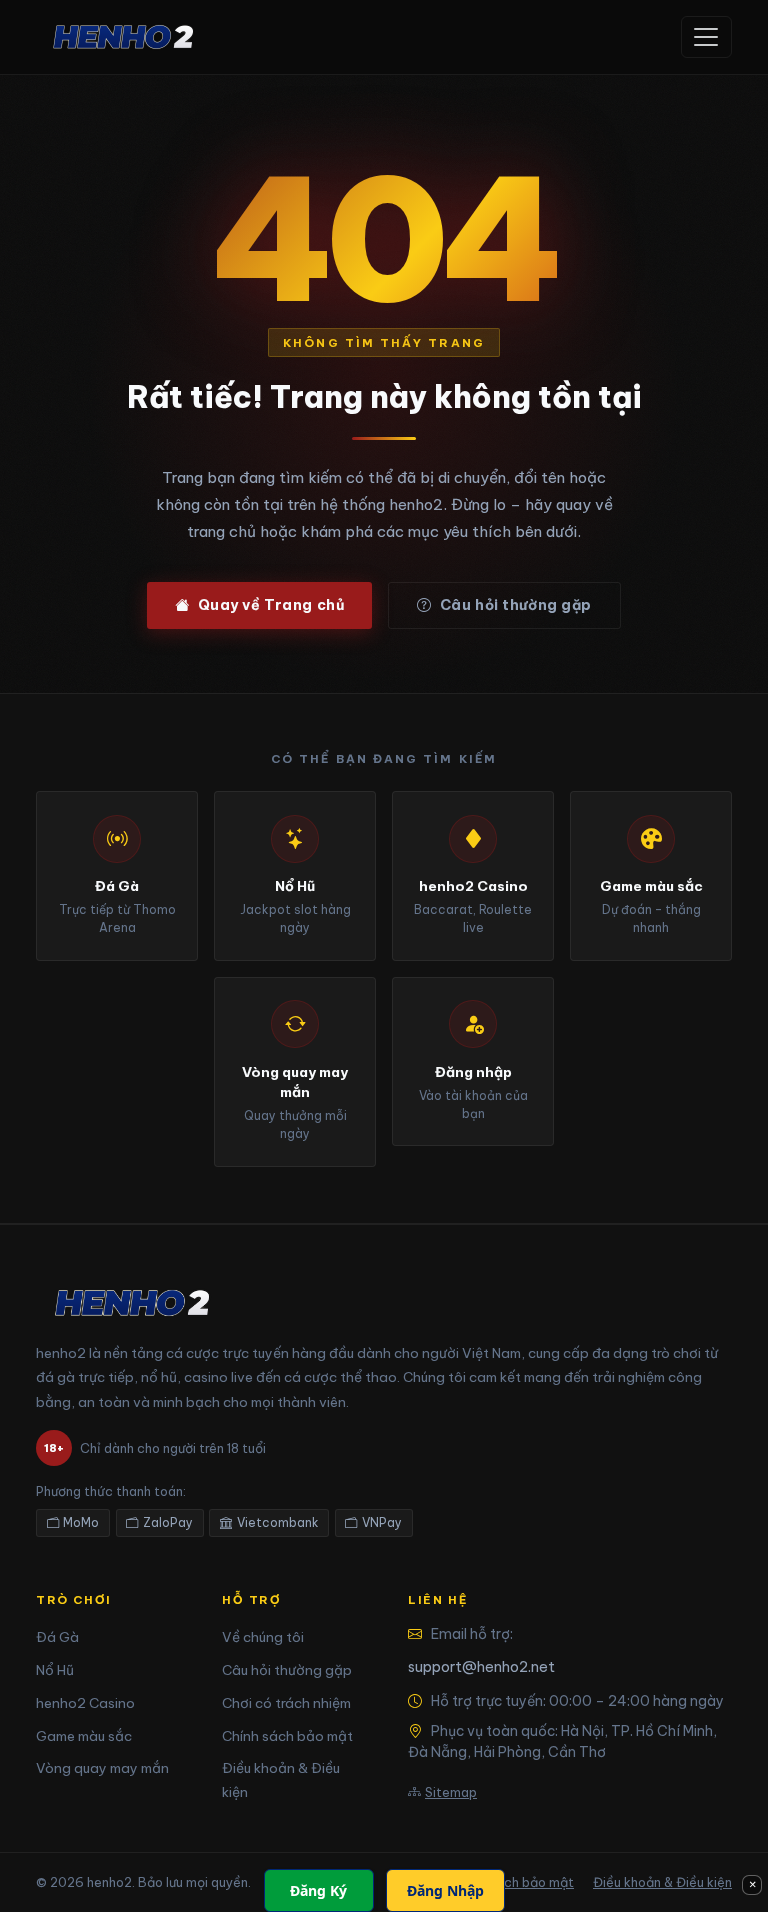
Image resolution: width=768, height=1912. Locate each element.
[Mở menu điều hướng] (706, 37)
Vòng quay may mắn (102, 1768)
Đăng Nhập (445, 1890)
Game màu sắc (84, 1736)
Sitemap (451, 1792)
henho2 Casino (85, 1703)
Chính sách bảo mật (287, 1736)
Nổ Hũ (55, 1670)
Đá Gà (57, 1637)
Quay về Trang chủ (271, 605)
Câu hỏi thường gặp (516, 605)
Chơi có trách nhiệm (286, 1703)
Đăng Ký (318, 1890)
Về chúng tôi (263, 1637)
